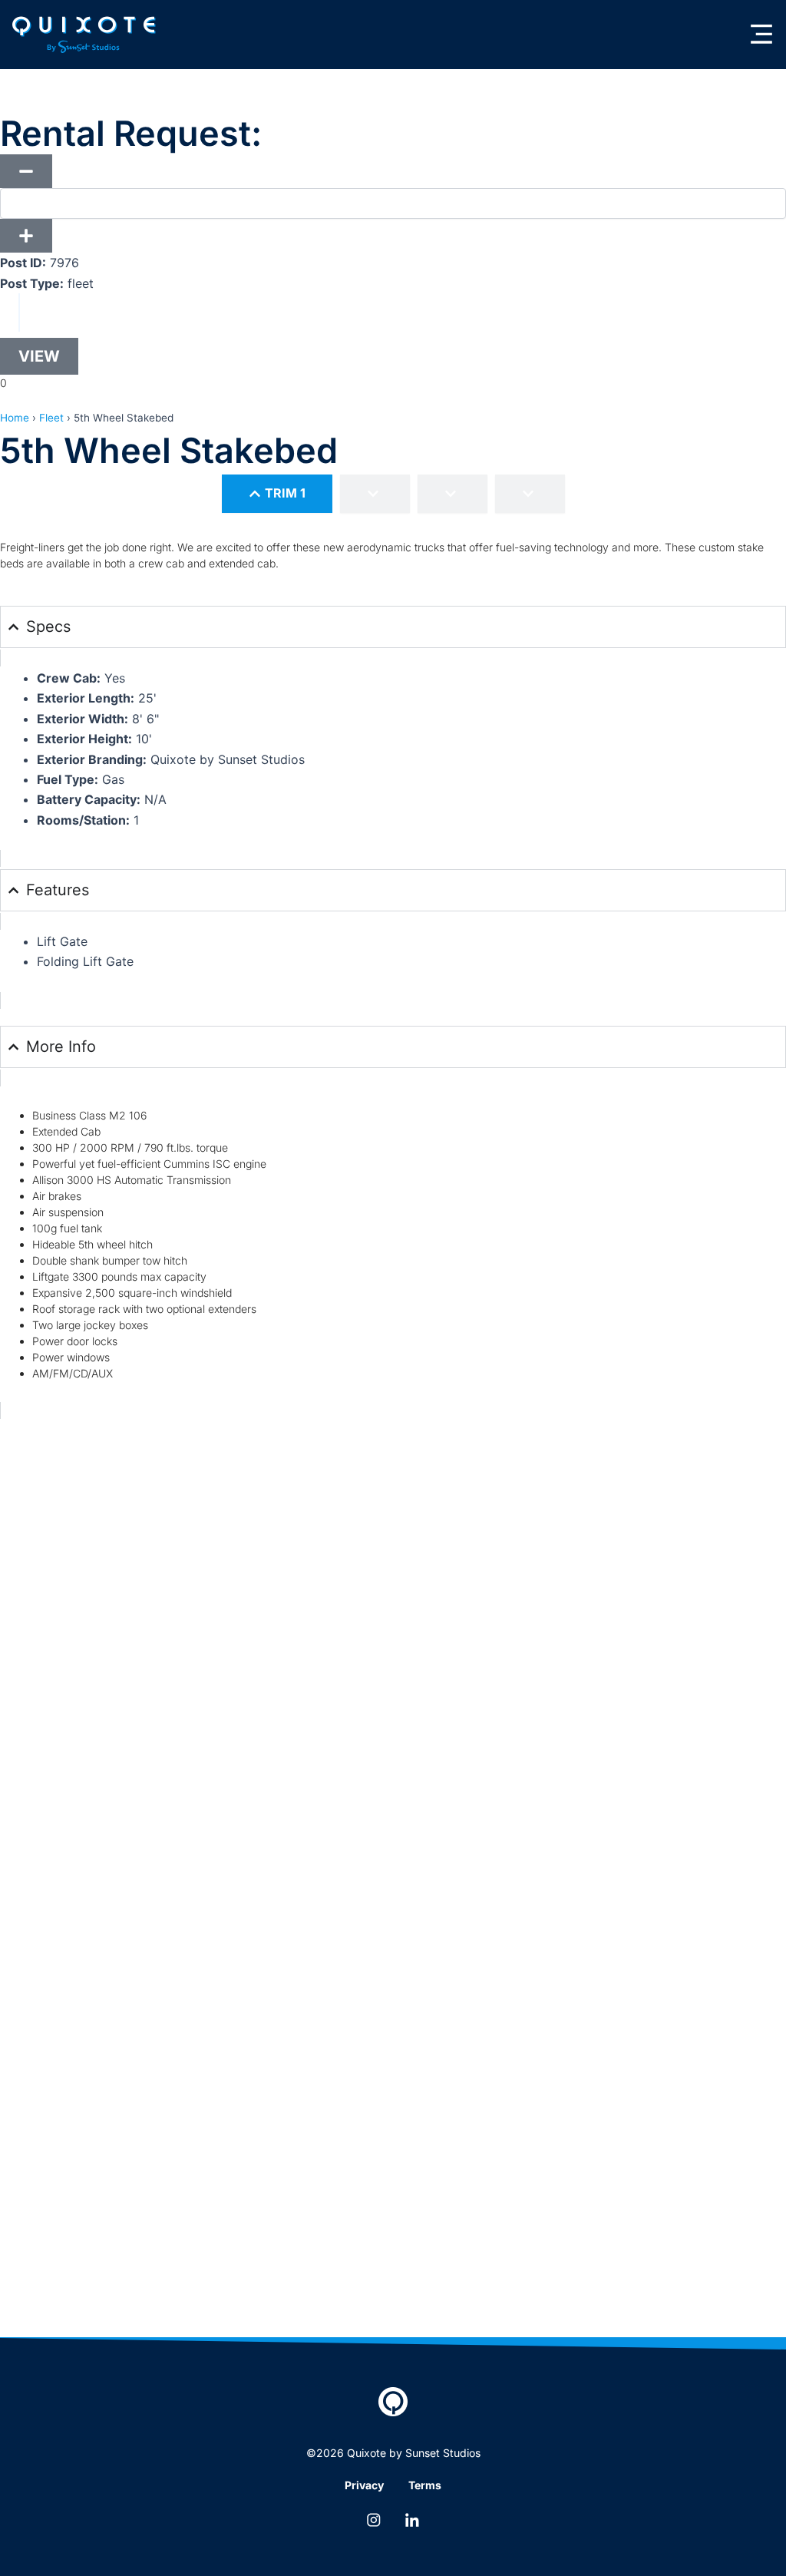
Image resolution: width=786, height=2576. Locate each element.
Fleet (51, 418)
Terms (425, 2485)
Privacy (364, 2485)
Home (15, 418)
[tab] (277, 493)
